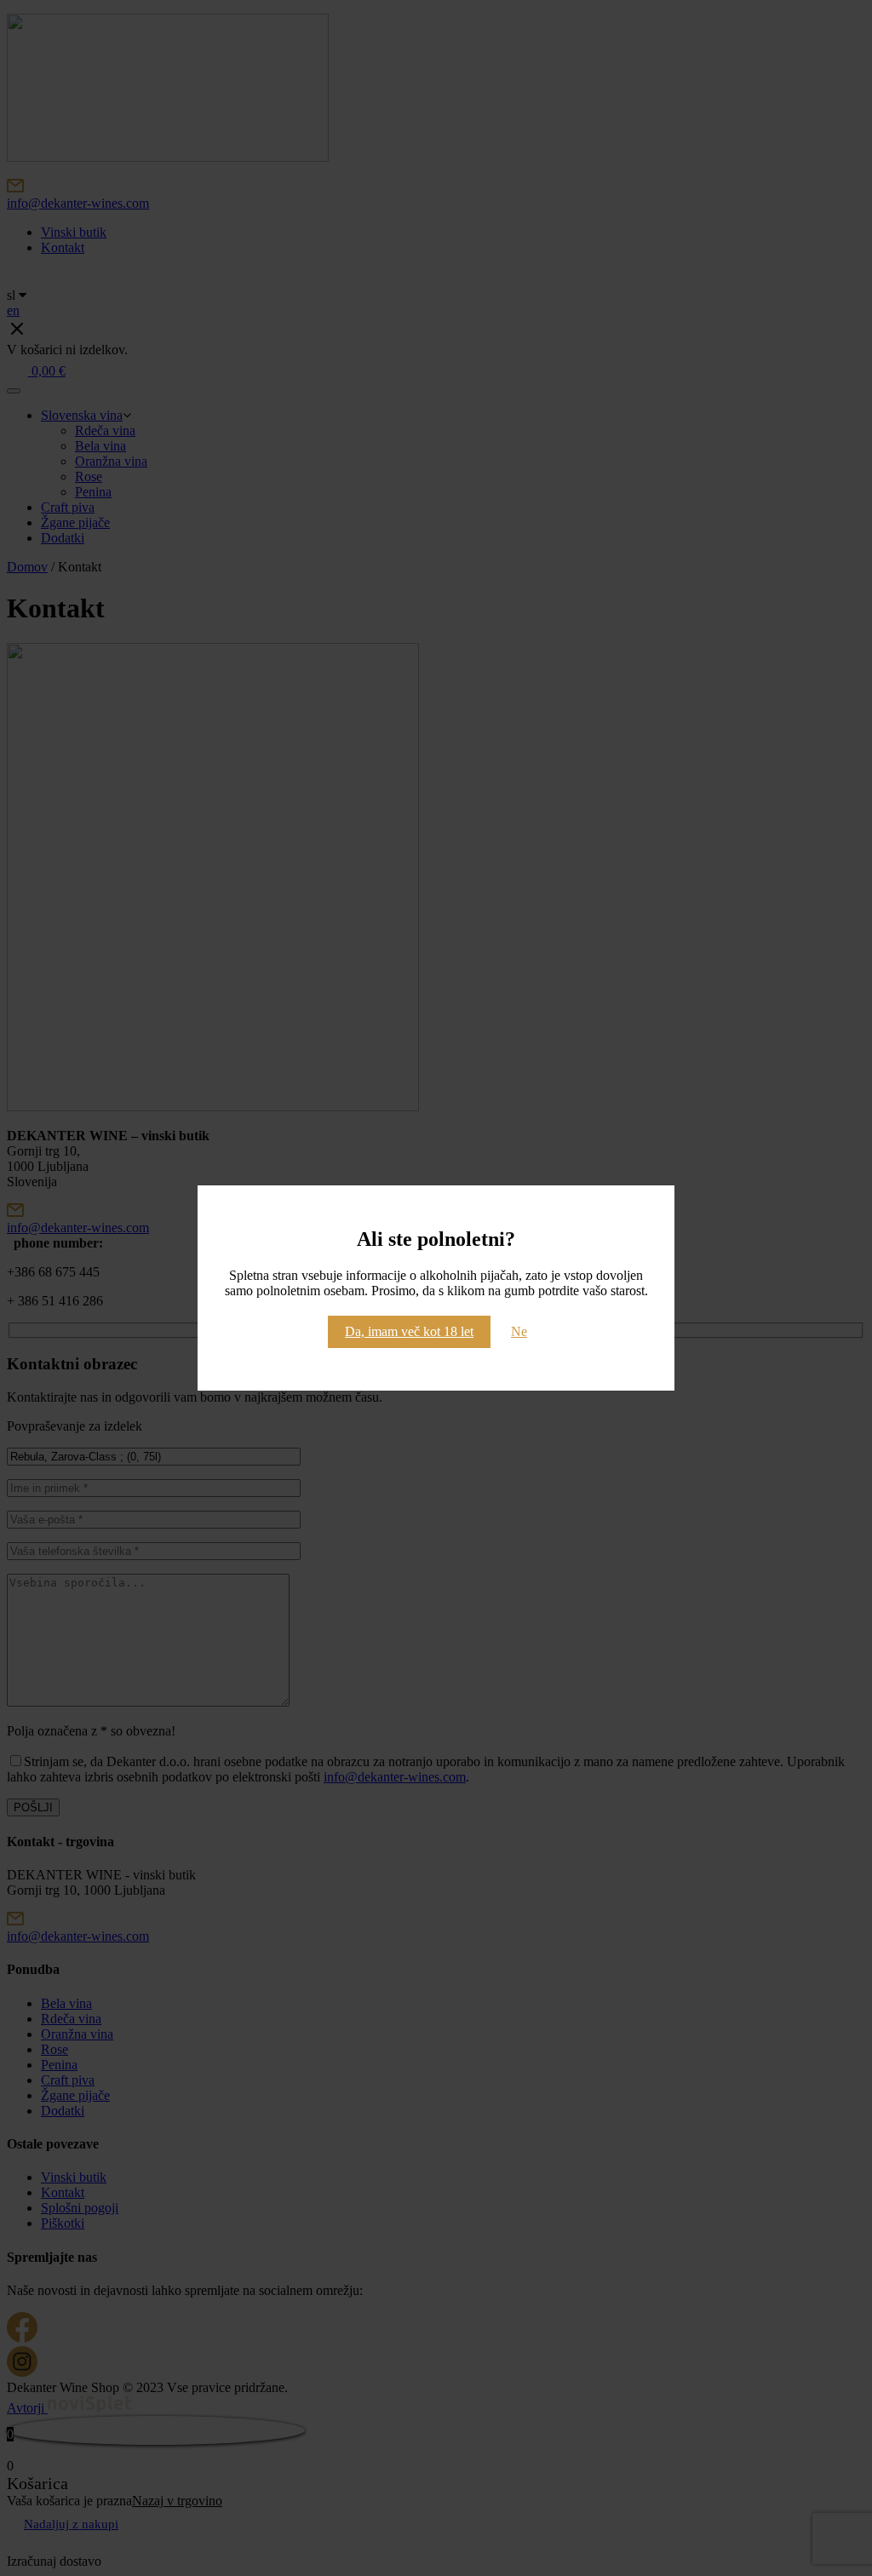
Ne (519, 1331)
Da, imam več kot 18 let (409, 1331)
